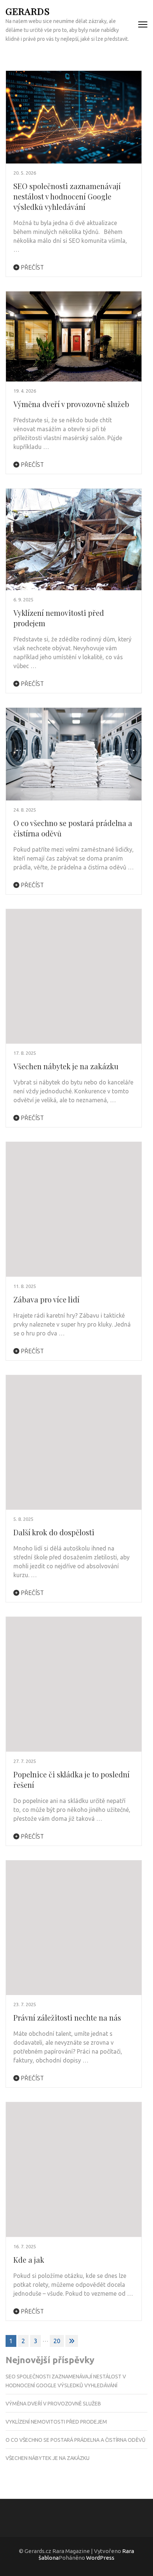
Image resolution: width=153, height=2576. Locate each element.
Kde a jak (29, 2260)
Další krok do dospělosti (54, 1532)
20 (57, 2341)
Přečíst (32, 267)
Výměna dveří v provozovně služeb (71, 404)
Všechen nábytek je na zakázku (66, 1066)
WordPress (100, 2558)
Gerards (28, 11)
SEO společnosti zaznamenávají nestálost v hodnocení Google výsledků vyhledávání (67, 196)
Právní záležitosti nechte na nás (67, 2017)
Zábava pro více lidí (46, 1299)
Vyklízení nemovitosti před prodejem (56, 2422)
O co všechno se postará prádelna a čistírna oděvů (76, 2440)
